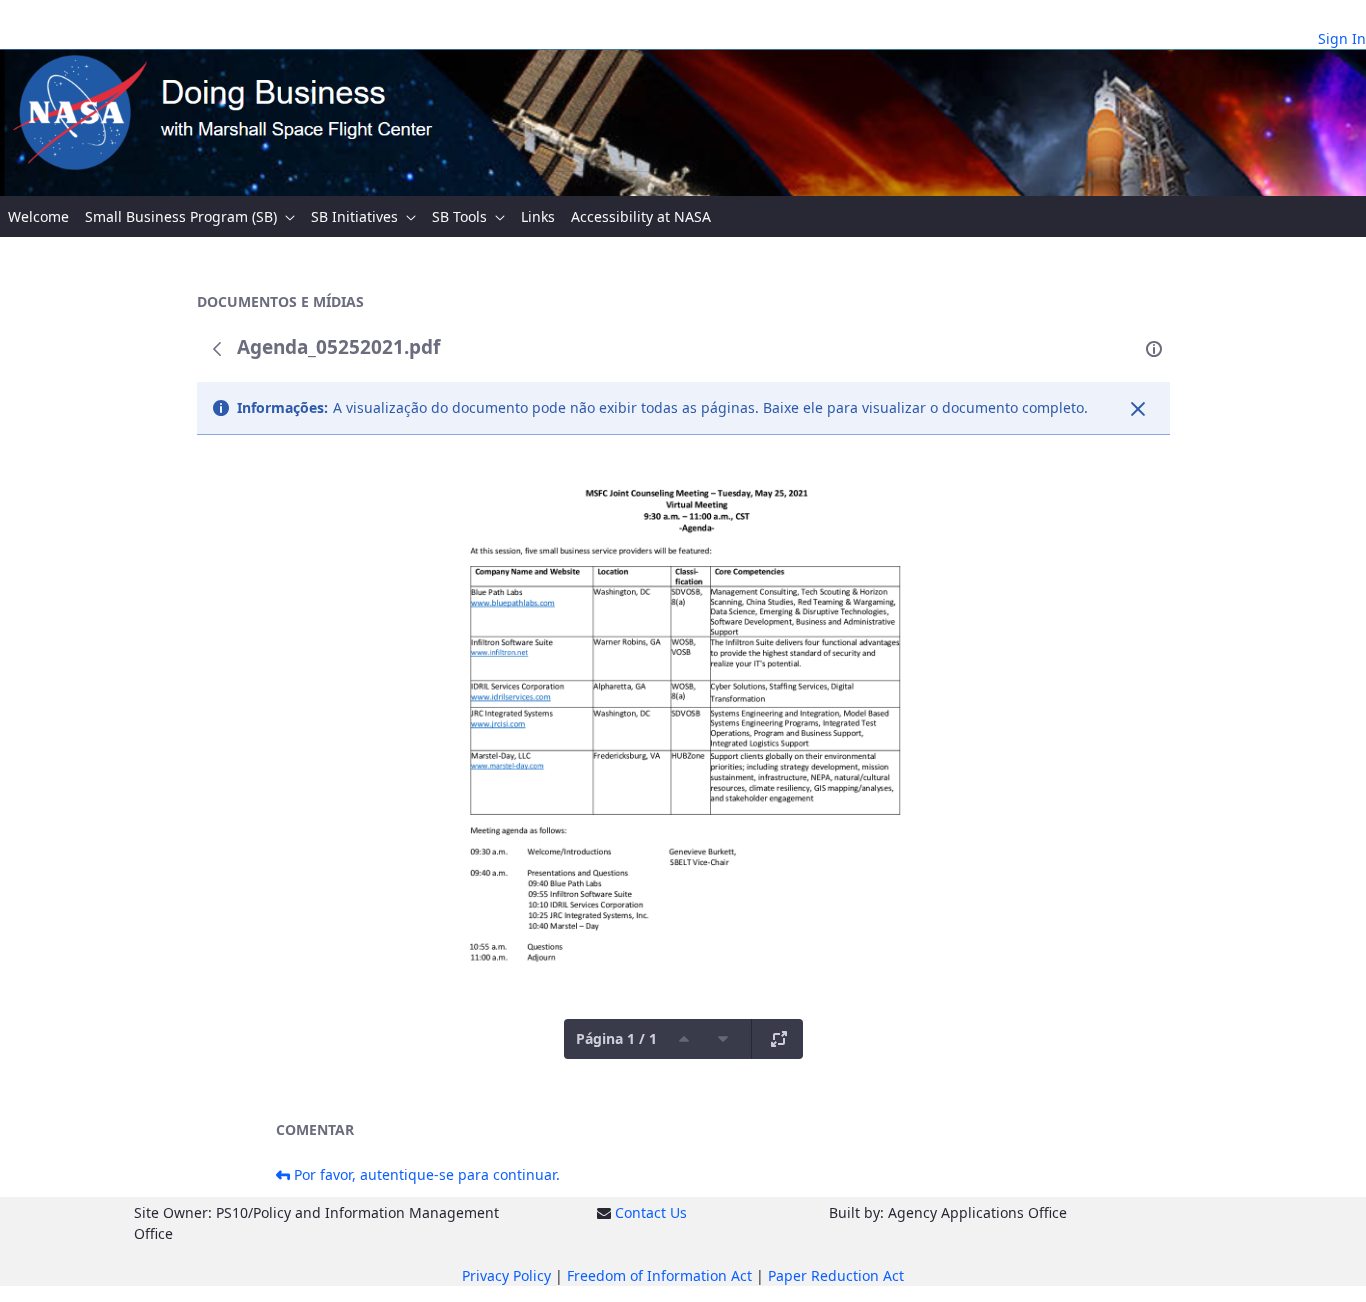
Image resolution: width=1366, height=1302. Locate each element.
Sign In (1342, 38)
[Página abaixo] (723, 1039)
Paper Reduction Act (836, 1275)
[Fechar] (1138, 409)
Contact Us (651, 1212)
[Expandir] (779, 1039)
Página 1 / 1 (616, 1038)
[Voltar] (217, 349)
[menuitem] (38, 216)
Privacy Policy (506, 1275)
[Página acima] (684, 1039)
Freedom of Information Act (659, 1275)
